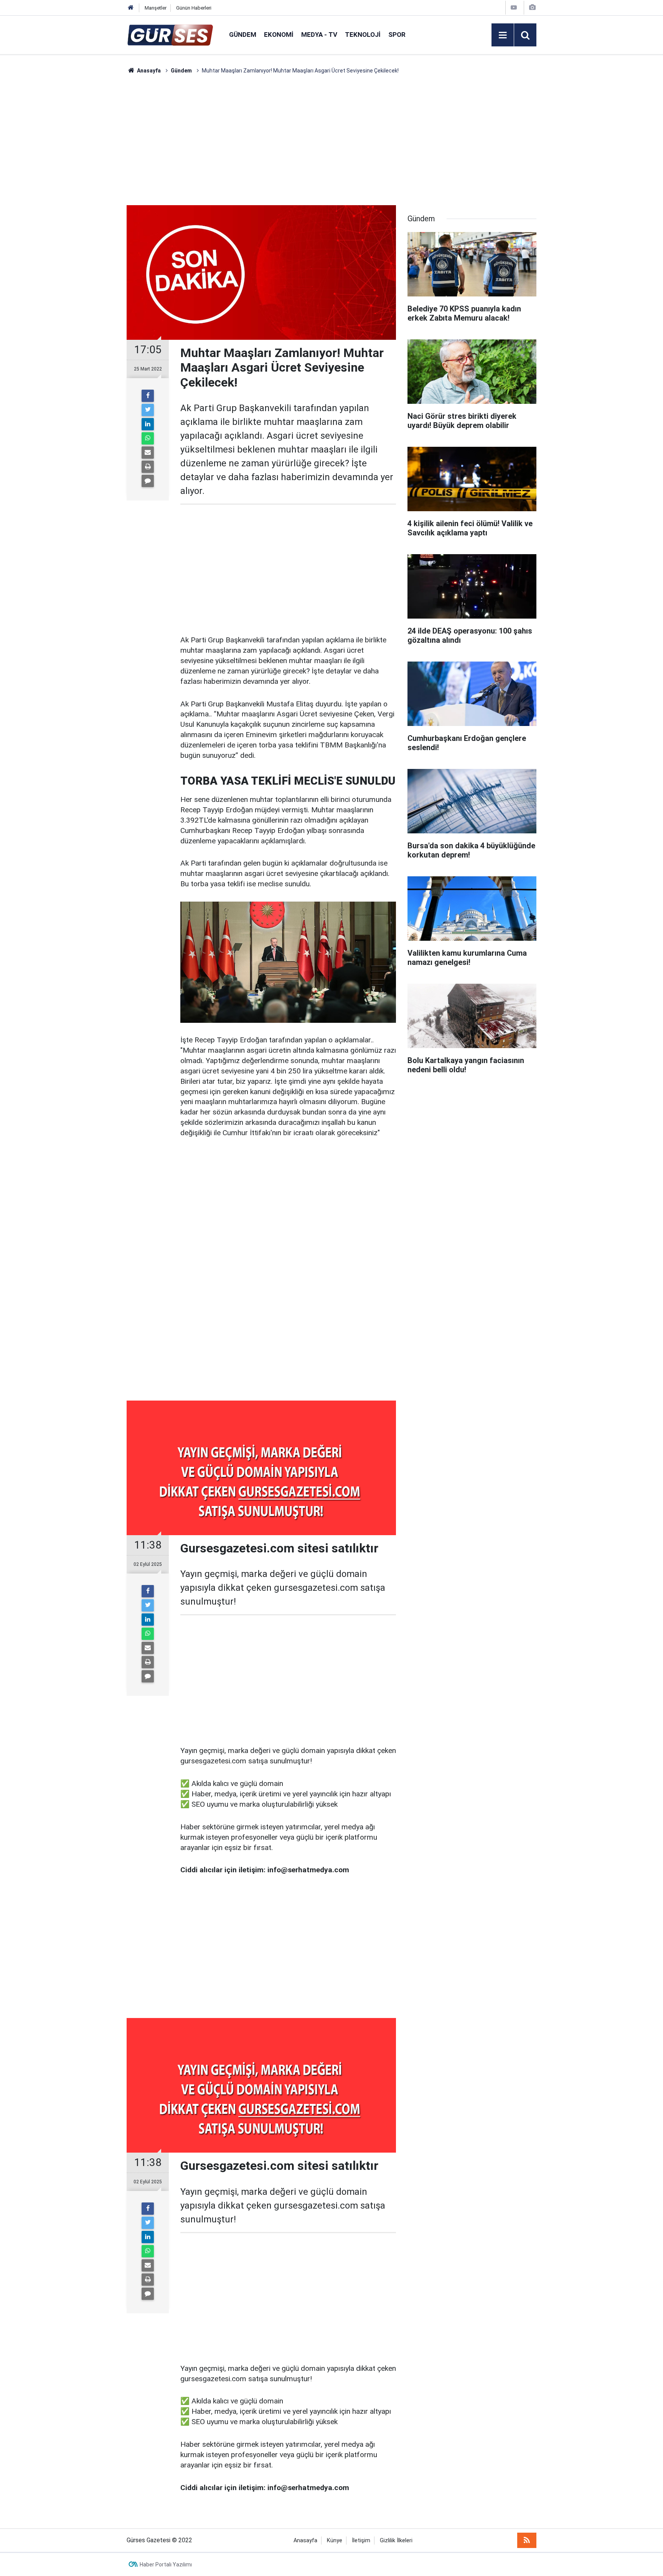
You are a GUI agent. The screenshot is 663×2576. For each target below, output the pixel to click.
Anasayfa (305, 2541)
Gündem (243, 35)
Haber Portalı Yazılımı (166, 2564)
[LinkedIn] (148, 424)
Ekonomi (279, 35)
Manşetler (156, 8)
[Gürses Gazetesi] (170, 34)
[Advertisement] (90, 190)
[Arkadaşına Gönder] (148, 453)
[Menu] (503, 35)
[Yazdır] (148, 467)
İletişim (361, 2541)
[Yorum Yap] (148, 481)
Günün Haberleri (194, 8)
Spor (397, 35)
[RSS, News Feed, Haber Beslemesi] (527, 2540)
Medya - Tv (319, 35)
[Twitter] (148, 410)
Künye (335, 2541)
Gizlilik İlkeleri (396, 2541)
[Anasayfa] (131, 8)
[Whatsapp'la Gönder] (148, 438)
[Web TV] (514, 7)
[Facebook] (148, 396)
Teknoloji (363, 35)
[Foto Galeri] (532, 7)
